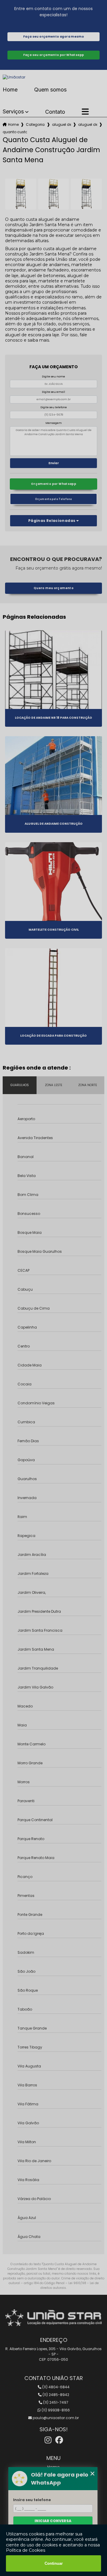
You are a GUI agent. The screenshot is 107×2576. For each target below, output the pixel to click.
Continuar (54, 2563)
